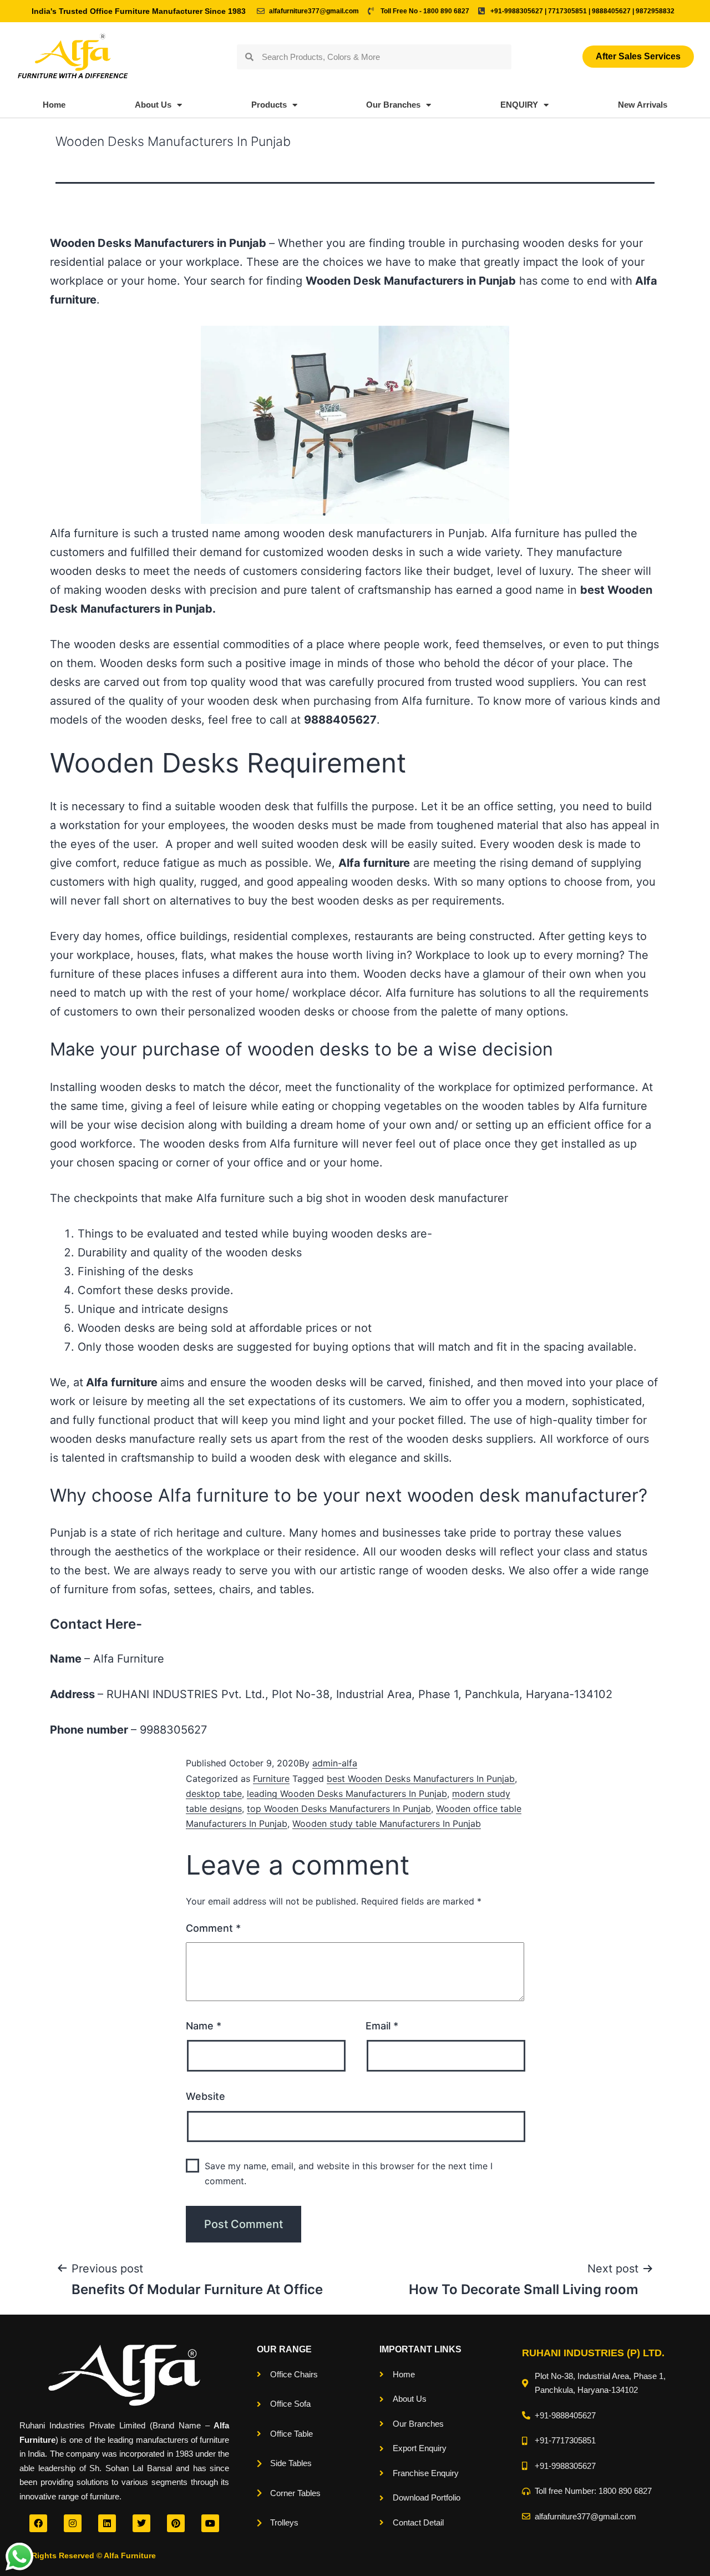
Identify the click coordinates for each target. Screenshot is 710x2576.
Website (206, 2096)
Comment (213, 1928)
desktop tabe (214, 1794)
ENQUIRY (519, 105)
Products (269, 105)
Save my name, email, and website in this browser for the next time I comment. (349, 2173)
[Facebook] (38, 2523)
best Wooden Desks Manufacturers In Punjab (421, 1779)
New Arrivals (643, 105)
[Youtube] (210, 2523)
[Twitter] (141, 2523)
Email (382, 2026)
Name (204, 2026)
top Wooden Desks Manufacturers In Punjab (339, 1809)
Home (54, 105)
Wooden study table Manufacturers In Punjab (387, 1824)
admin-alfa (335, 1763)
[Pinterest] (176, 2523)
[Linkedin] (107, 2523)
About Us (153, 105)
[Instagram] (73, 2523)
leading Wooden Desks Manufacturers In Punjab (347, 1794)
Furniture (271, 1779)
